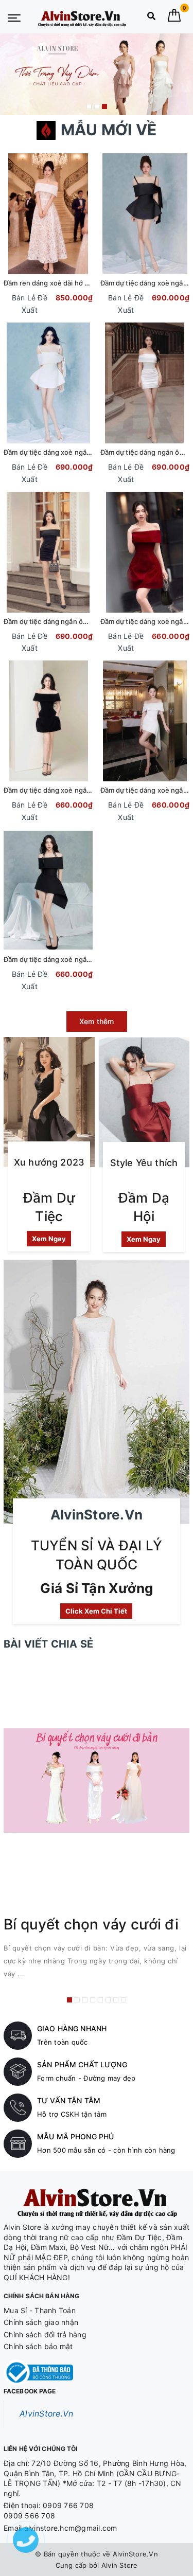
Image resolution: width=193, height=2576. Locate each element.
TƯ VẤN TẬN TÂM (69, 2100)
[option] (97, 74)
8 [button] (124, 2000)
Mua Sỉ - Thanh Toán (40, 2310)
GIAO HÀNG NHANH (72, 2028)
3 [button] (104, 106)
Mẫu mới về (109, 130)
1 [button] (89, 106)
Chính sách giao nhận (41, 2322)
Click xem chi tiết (96, 1611)
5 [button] (100, 2000)
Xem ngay (49, 1239)
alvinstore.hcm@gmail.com (71, 2528)
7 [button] (116, 2000)
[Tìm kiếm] (151, 18)
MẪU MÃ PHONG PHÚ (75, 2136)
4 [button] (93, 2000)
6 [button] (108, 2000)
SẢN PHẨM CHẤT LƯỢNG (82, 2064)
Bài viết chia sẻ (48, 1644)
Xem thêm (97, 1021)
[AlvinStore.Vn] (82, 17)
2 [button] (97, 106)
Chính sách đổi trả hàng (45, 2334)
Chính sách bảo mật (38, 2346)
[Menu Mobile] (14, 17)
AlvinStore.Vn (46, 2414)
